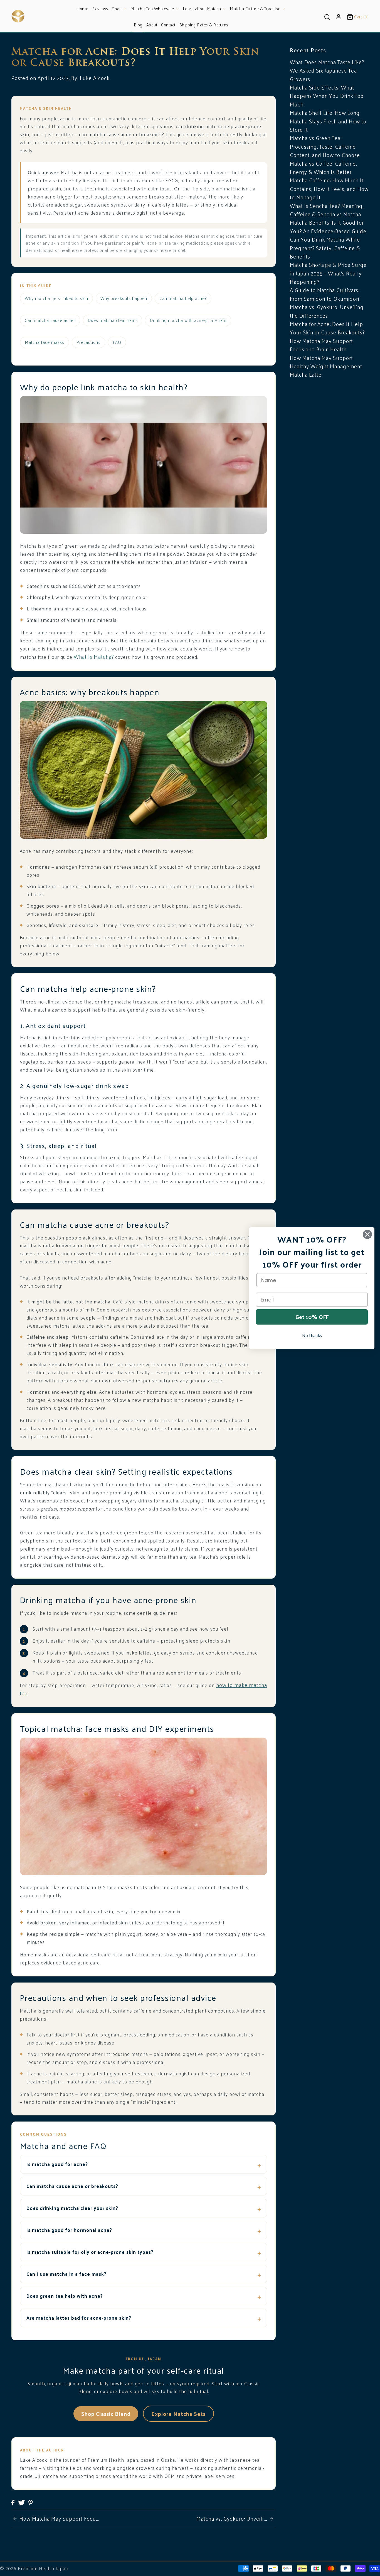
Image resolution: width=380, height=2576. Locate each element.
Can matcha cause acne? (50, 320)
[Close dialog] (367, 1234)
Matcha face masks (45, 342)
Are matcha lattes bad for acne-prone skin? (79, 2318)
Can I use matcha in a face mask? (66, 2274)
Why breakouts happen (124, 298)
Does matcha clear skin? (113, 320)
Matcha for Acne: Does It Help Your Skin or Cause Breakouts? (327, 328)
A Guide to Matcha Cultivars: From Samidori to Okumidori (325, 294)
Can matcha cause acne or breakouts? (72, 2186)
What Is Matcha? (94, 657)
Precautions (88, 342)
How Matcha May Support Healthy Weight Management (326, 362)
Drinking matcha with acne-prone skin (188, 320)
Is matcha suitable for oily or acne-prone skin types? (90, 2252)
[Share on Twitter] (22, 2502)
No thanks (312, 1335)
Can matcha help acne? (183, 298)
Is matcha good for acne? (57, 2164)
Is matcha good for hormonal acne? (69, 2230)
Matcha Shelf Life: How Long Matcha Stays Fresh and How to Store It (328, 121)
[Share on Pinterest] (31, 2502)
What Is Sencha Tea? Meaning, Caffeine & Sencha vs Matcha (327, 210)
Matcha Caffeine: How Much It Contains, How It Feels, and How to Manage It (329, 189)
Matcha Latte (306, 374)
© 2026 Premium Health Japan (34, 2568)
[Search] (327, 16)
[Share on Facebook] (13, 2502)
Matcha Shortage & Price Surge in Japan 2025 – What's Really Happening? (328, 273)
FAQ (117, 342)
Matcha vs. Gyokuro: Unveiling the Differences (327, 311)
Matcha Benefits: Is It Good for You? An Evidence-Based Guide (328, 227)
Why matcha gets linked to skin (56, 298)
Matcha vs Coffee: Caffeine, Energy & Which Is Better (323, 168)
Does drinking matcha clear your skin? (72, 2208)
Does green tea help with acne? (65, 2296)
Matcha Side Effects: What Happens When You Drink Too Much (327, 96)
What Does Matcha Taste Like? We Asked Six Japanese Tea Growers (327, 70)
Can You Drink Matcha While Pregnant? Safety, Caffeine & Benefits (325, 248)
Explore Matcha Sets (178, 2414)
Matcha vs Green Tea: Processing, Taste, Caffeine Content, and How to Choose (325, 146)
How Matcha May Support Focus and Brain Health (321, 345)
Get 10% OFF (312, 1317)
